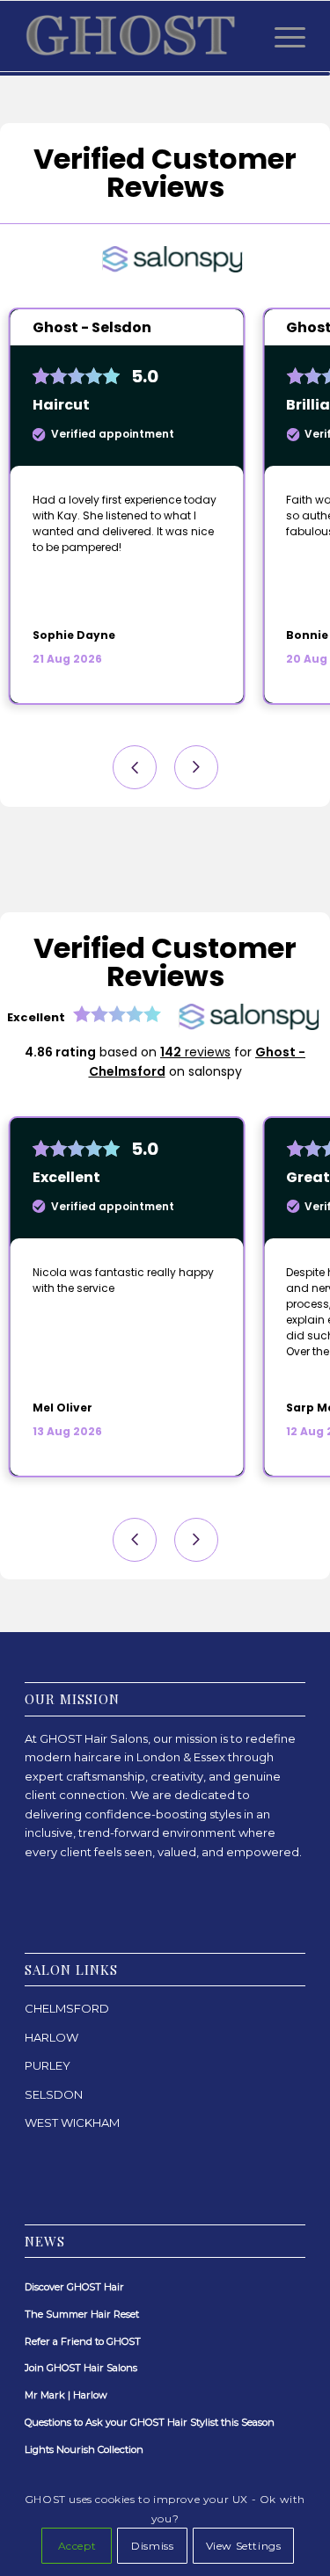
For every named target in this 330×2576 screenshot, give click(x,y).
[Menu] (281, 36)
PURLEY (48, 2065)
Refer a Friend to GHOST (83, 2341)
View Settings (244, 2546)
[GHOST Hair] (137, 36)
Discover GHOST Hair (74, 2287)
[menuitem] (281, 36)
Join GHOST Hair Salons (81, 2368)
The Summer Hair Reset (82, 2314)
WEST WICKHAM (72, 2122)
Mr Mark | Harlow (66, 2395)
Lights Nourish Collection (84, 2449)
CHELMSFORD (67, 2008)
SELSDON (54, 2094)
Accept (77, 2546)
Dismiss (152, 2546)
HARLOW (51, 2037)
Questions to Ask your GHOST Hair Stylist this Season (150, 2422)
